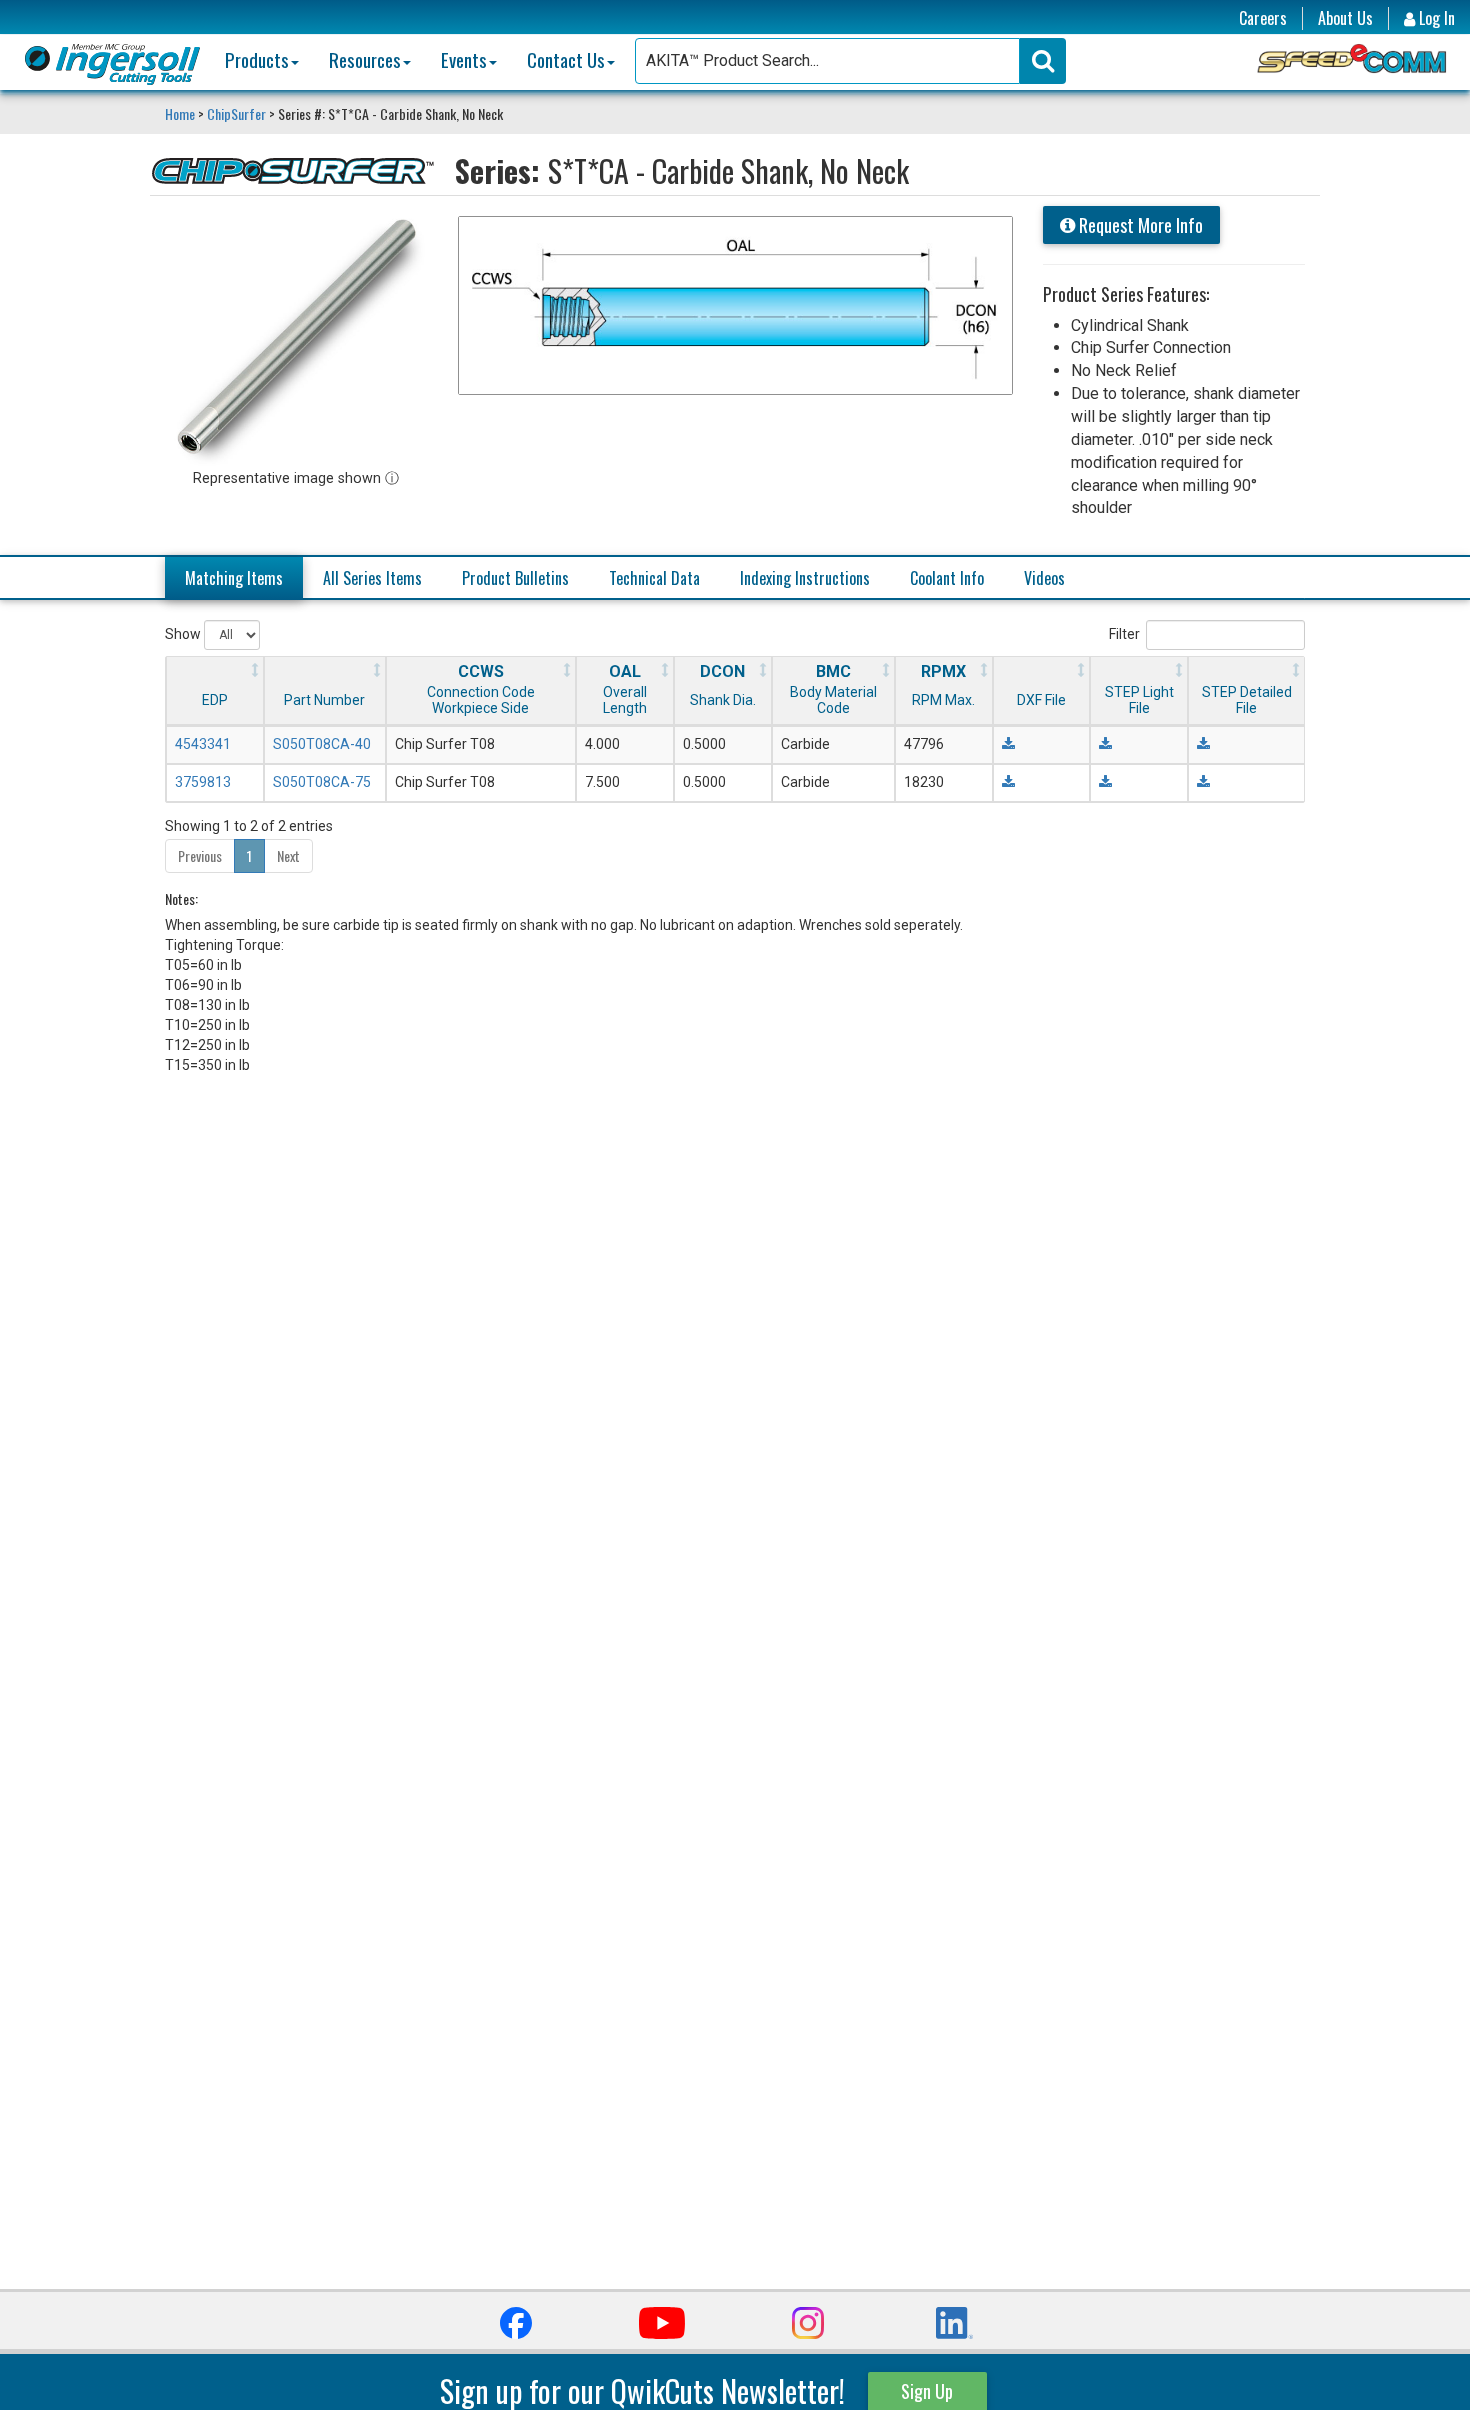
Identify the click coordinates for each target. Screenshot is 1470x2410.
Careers (1263, 18)
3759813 (203, 782)
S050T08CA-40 (322, 744)
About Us (1345, 18)
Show (184, 634)
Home (181, 113)
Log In (1435, 18)
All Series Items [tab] (372, 578)
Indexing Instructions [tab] (805, 578)
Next (288, 855)
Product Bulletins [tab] (515, 578)
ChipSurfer (236, 113)
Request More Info (1139, 225)
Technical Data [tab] (654, 578)
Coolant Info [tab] (947, 578)
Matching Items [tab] (234, 578)
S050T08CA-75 (322, 782)
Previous (200, 855)
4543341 (203, 744)
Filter (1124, 634)
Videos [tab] (1044, 578)
